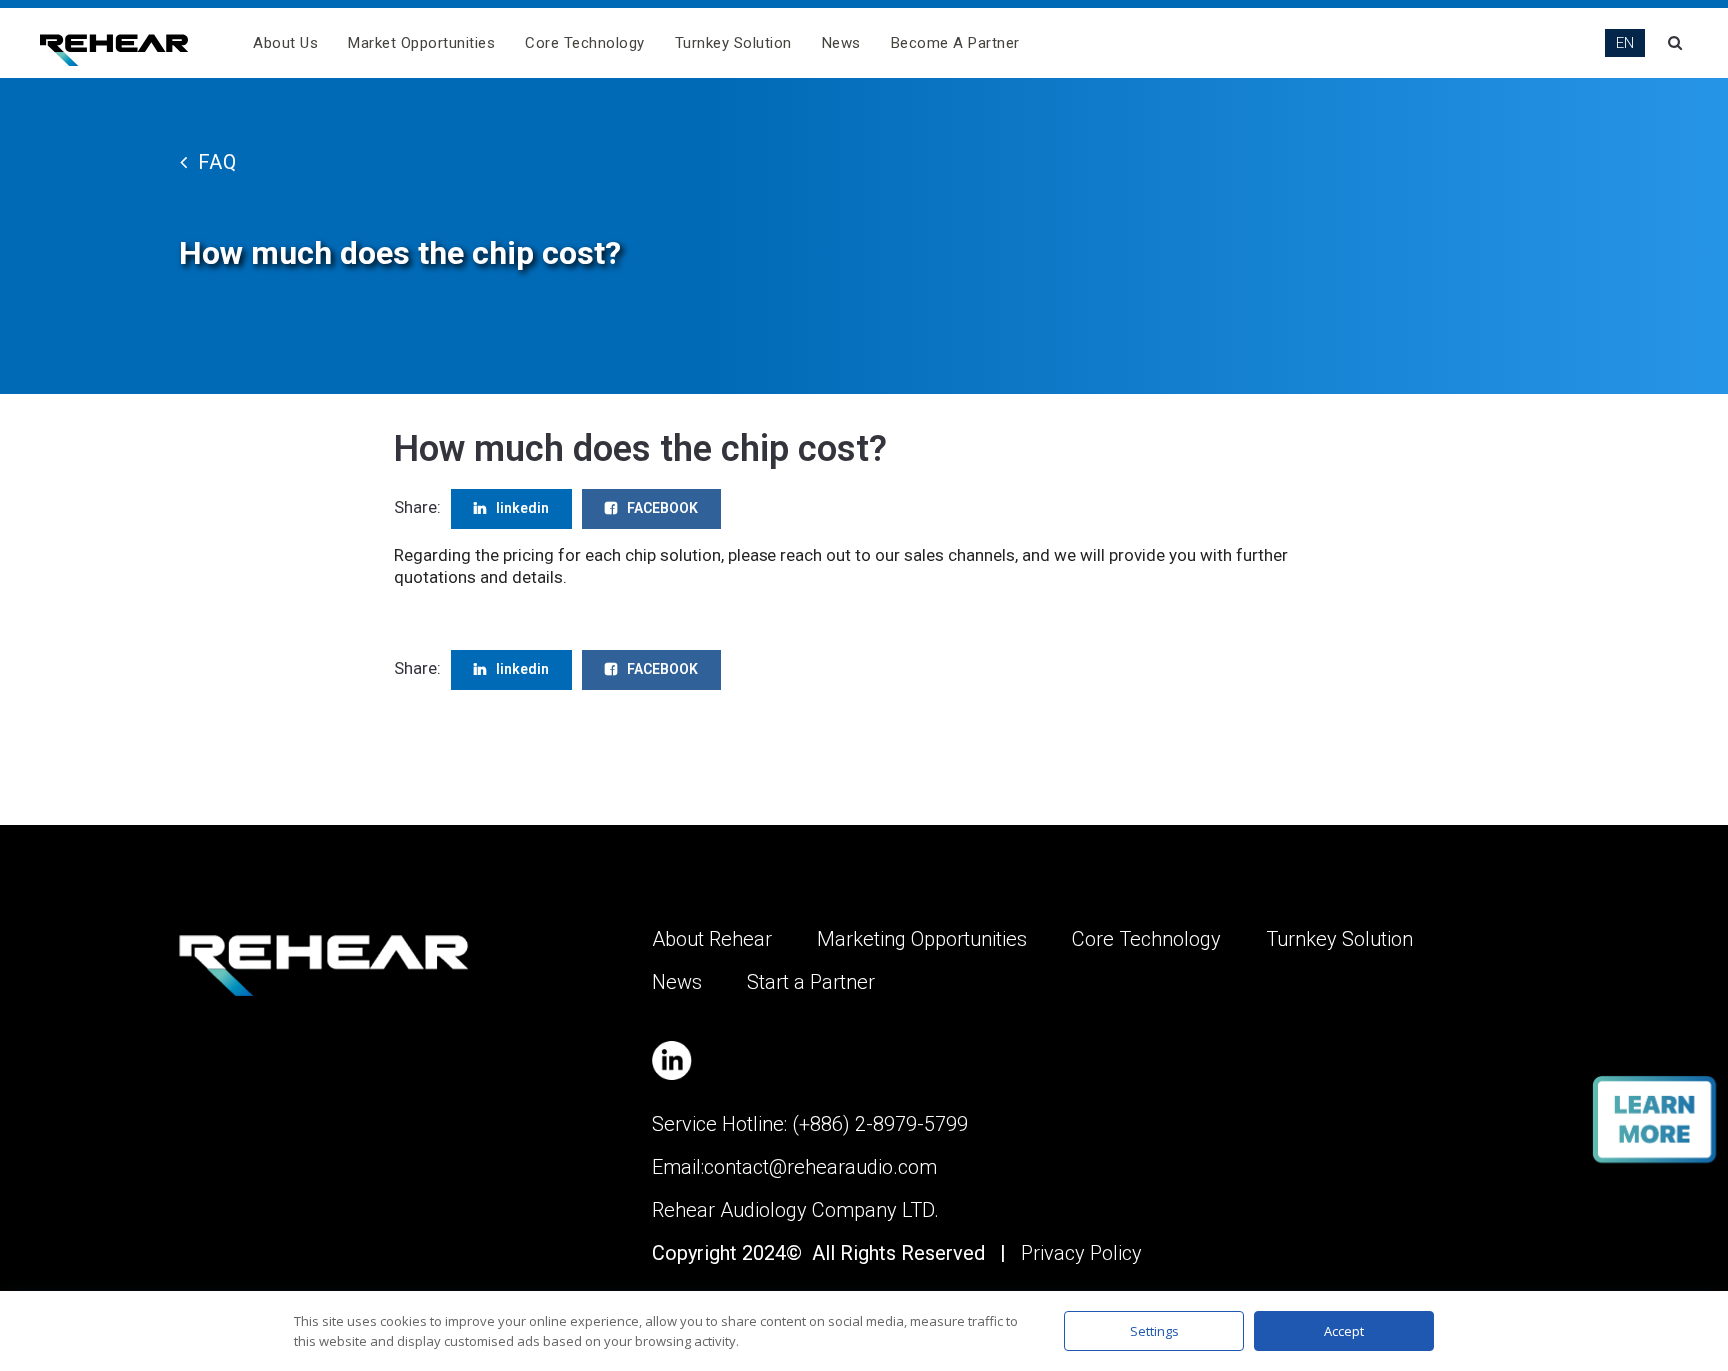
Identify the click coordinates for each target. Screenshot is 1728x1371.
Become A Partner (955, 43)
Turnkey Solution (733, 43)
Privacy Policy (1081, 1253)
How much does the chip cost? (640, 449)
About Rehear (712, 939)
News (841, 43)
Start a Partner (811, 982)
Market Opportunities (421, 43)
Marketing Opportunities (922, 939)
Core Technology (585, 43)
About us (285, 43)
